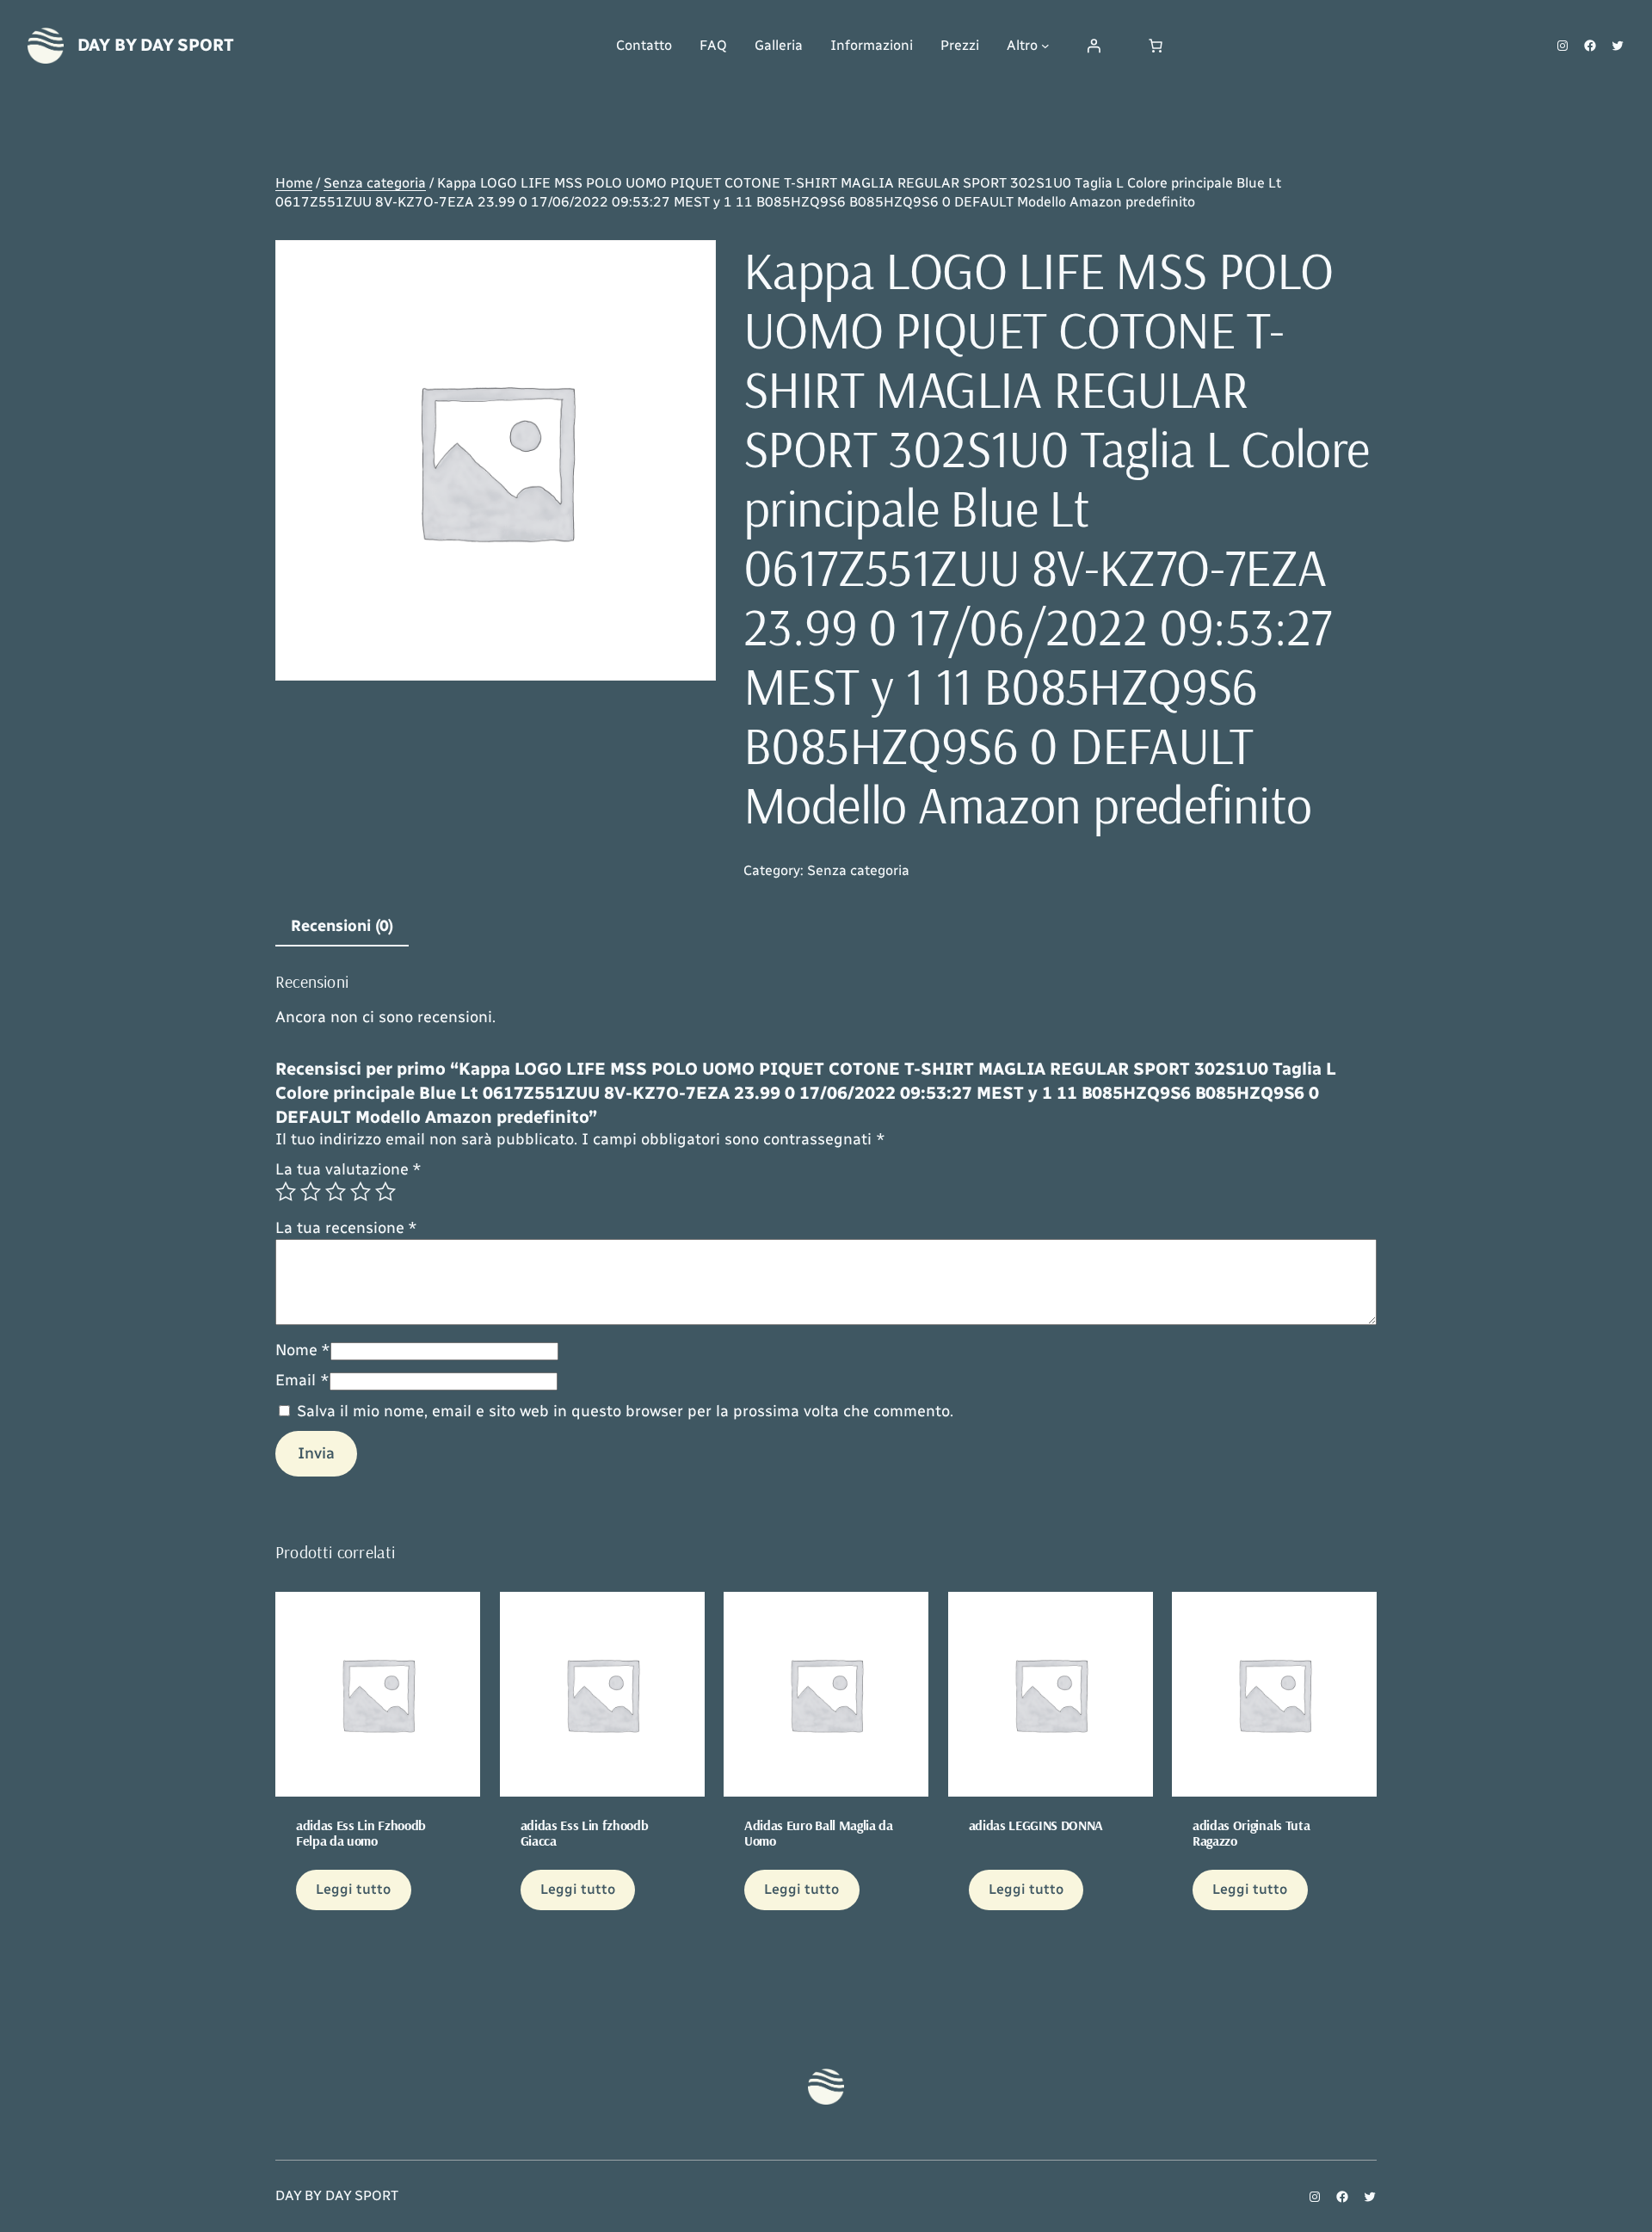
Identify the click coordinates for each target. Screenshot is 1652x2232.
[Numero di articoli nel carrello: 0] (1156, 46)
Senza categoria (375, 183)
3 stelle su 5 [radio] (336, 1192)
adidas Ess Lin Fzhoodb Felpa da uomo (361, 1833)
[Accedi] (1094, 46)
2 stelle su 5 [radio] (311, 1192)
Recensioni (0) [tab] (342, 926)
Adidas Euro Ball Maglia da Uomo (819, 1833)
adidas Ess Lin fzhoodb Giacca (585, 1833)
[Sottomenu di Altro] (1045, 46)
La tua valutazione (348, 1169)
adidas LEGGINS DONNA (1036, 1825)
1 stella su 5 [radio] (286, 1192)
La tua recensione (346, 1228)
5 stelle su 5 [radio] (385, 1192)
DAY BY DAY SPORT (156, 45)
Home (294, 183)
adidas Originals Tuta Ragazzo (1251, 1833)
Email (302, 1380)
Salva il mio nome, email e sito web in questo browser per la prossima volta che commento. (625, 1411)
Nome (303, 1350)
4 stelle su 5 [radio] (361, 1192)
